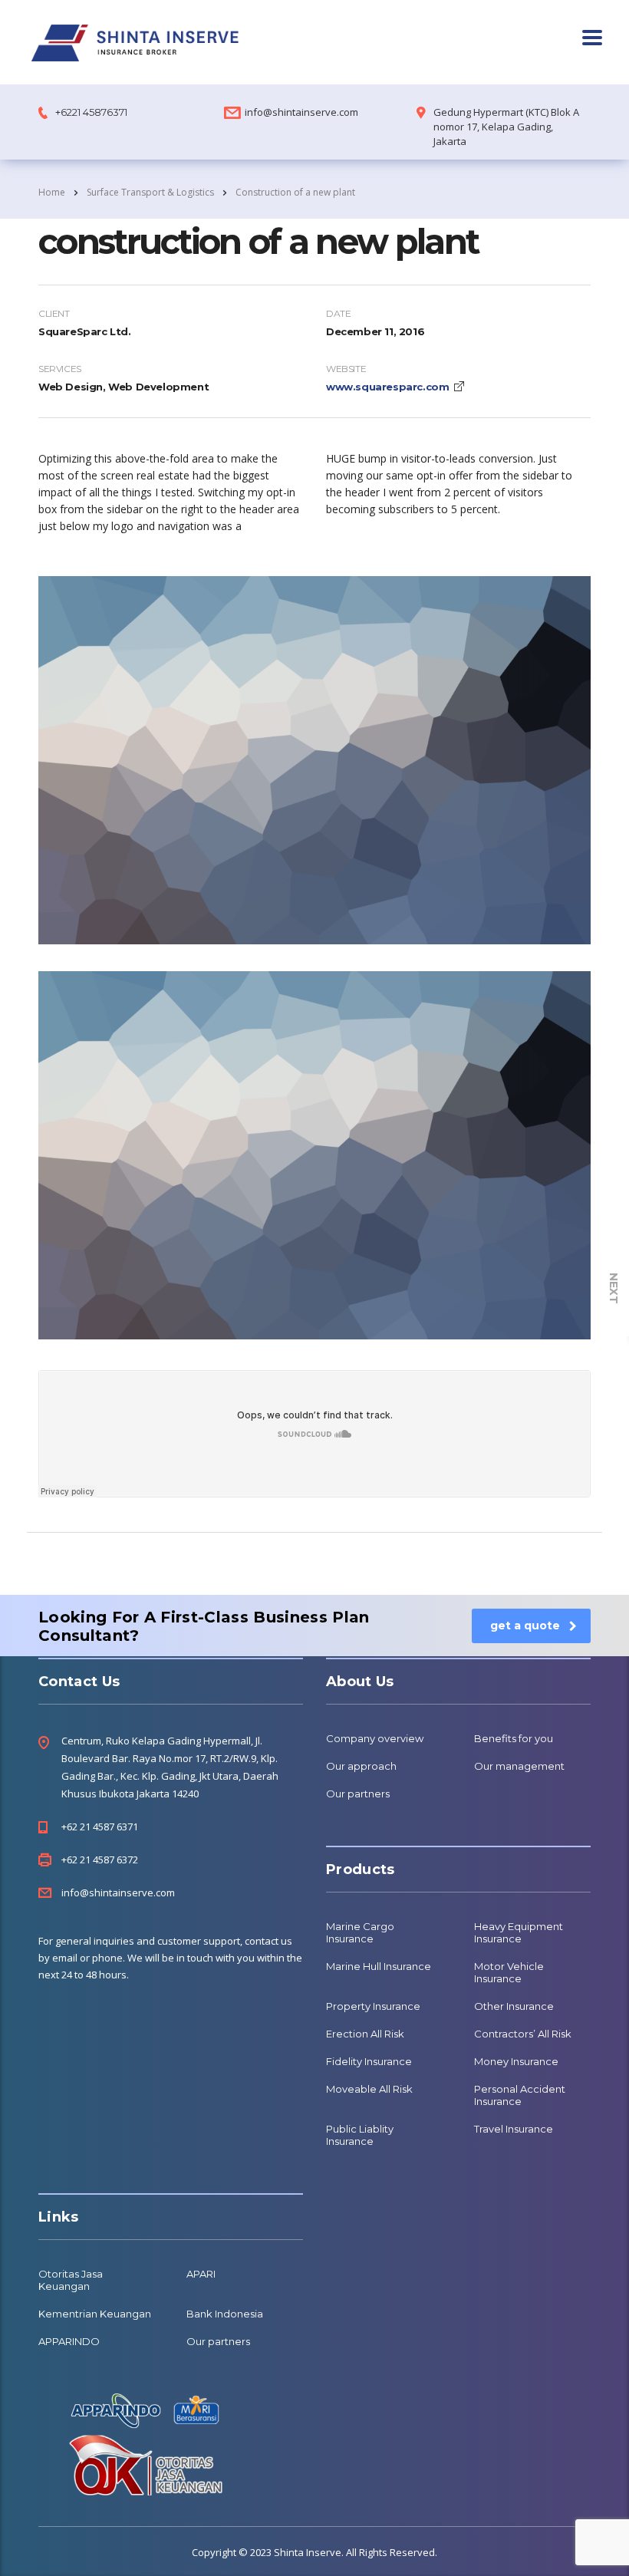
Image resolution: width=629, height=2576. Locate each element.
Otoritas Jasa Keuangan (71, 2280)
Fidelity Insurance (369, 2061)
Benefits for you (514, 1738)
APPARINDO (69, 2341)
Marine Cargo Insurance (360, 1932)
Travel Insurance (514, 2129)
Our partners (358, 1794)
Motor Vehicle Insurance (509, 1972)
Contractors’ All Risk (523, 2034)
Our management (519, 1766)
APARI (201, 2274)
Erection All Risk (365, 2034)
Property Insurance (373, 2006)
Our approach (361, 1766)
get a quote (525, 1626)
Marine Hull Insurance (379, 1966)
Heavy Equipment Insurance (519, 1932)
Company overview (375, 1738)
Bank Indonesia (225, 2314)
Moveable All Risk (369, 2089)
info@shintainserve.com (301, 112)
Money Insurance (516, 2061)
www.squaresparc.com (387, 387)
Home (52, 192)
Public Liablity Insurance (360, 2135)
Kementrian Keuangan (95, 2314)
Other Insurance (514, 2006)
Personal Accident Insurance (520, 2095)
